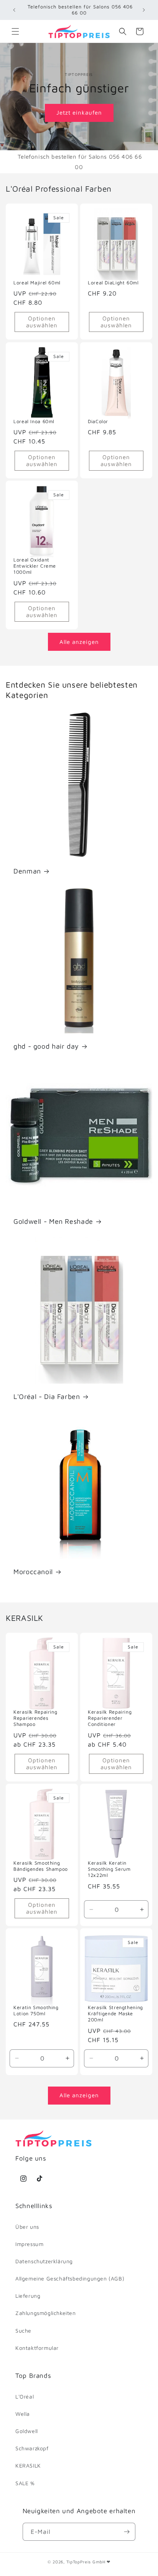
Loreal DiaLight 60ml (113, 283)
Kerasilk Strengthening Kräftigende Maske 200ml (115, 2014)
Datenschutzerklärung (44, 2261)
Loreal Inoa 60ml (34, 421)
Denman (27, 871)
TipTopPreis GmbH (86, 2562)
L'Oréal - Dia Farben (47, 1396)
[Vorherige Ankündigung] (14, 10)
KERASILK (28, 2465)
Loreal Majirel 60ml (37, 283)
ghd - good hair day (46, 1046)
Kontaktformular (37, 2348)
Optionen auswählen (42, 322)
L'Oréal (25, 2396)
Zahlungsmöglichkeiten (46, 2313)
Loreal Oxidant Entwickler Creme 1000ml (35, 566)
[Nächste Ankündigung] (144, 10)
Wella (23, 2414)
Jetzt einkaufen (79, 112)
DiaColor (98, 421)
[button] (15, 31)
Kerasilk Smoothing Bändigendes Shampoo (41, 1866)
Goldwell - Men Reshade (53, 1221)
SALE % (25, 2483)
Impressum (29, 2244)
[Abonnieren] (127, 2532)
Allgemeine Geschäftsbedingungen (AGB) (70, 2278)
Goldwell (27, 2431)
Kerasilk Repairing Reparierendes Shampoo (35, 1718)
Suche (23, 2331)
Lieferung (28, 2296)
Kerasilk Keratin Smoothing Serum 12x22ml (109, 1869)
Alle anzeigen (79, 642)
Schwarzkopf (32, 2448)
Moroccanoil (33, 1572)
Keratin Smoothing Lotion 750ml (36, 2010)
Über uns (27, 2227)
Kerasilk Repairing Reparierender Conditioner (110, 1718)
